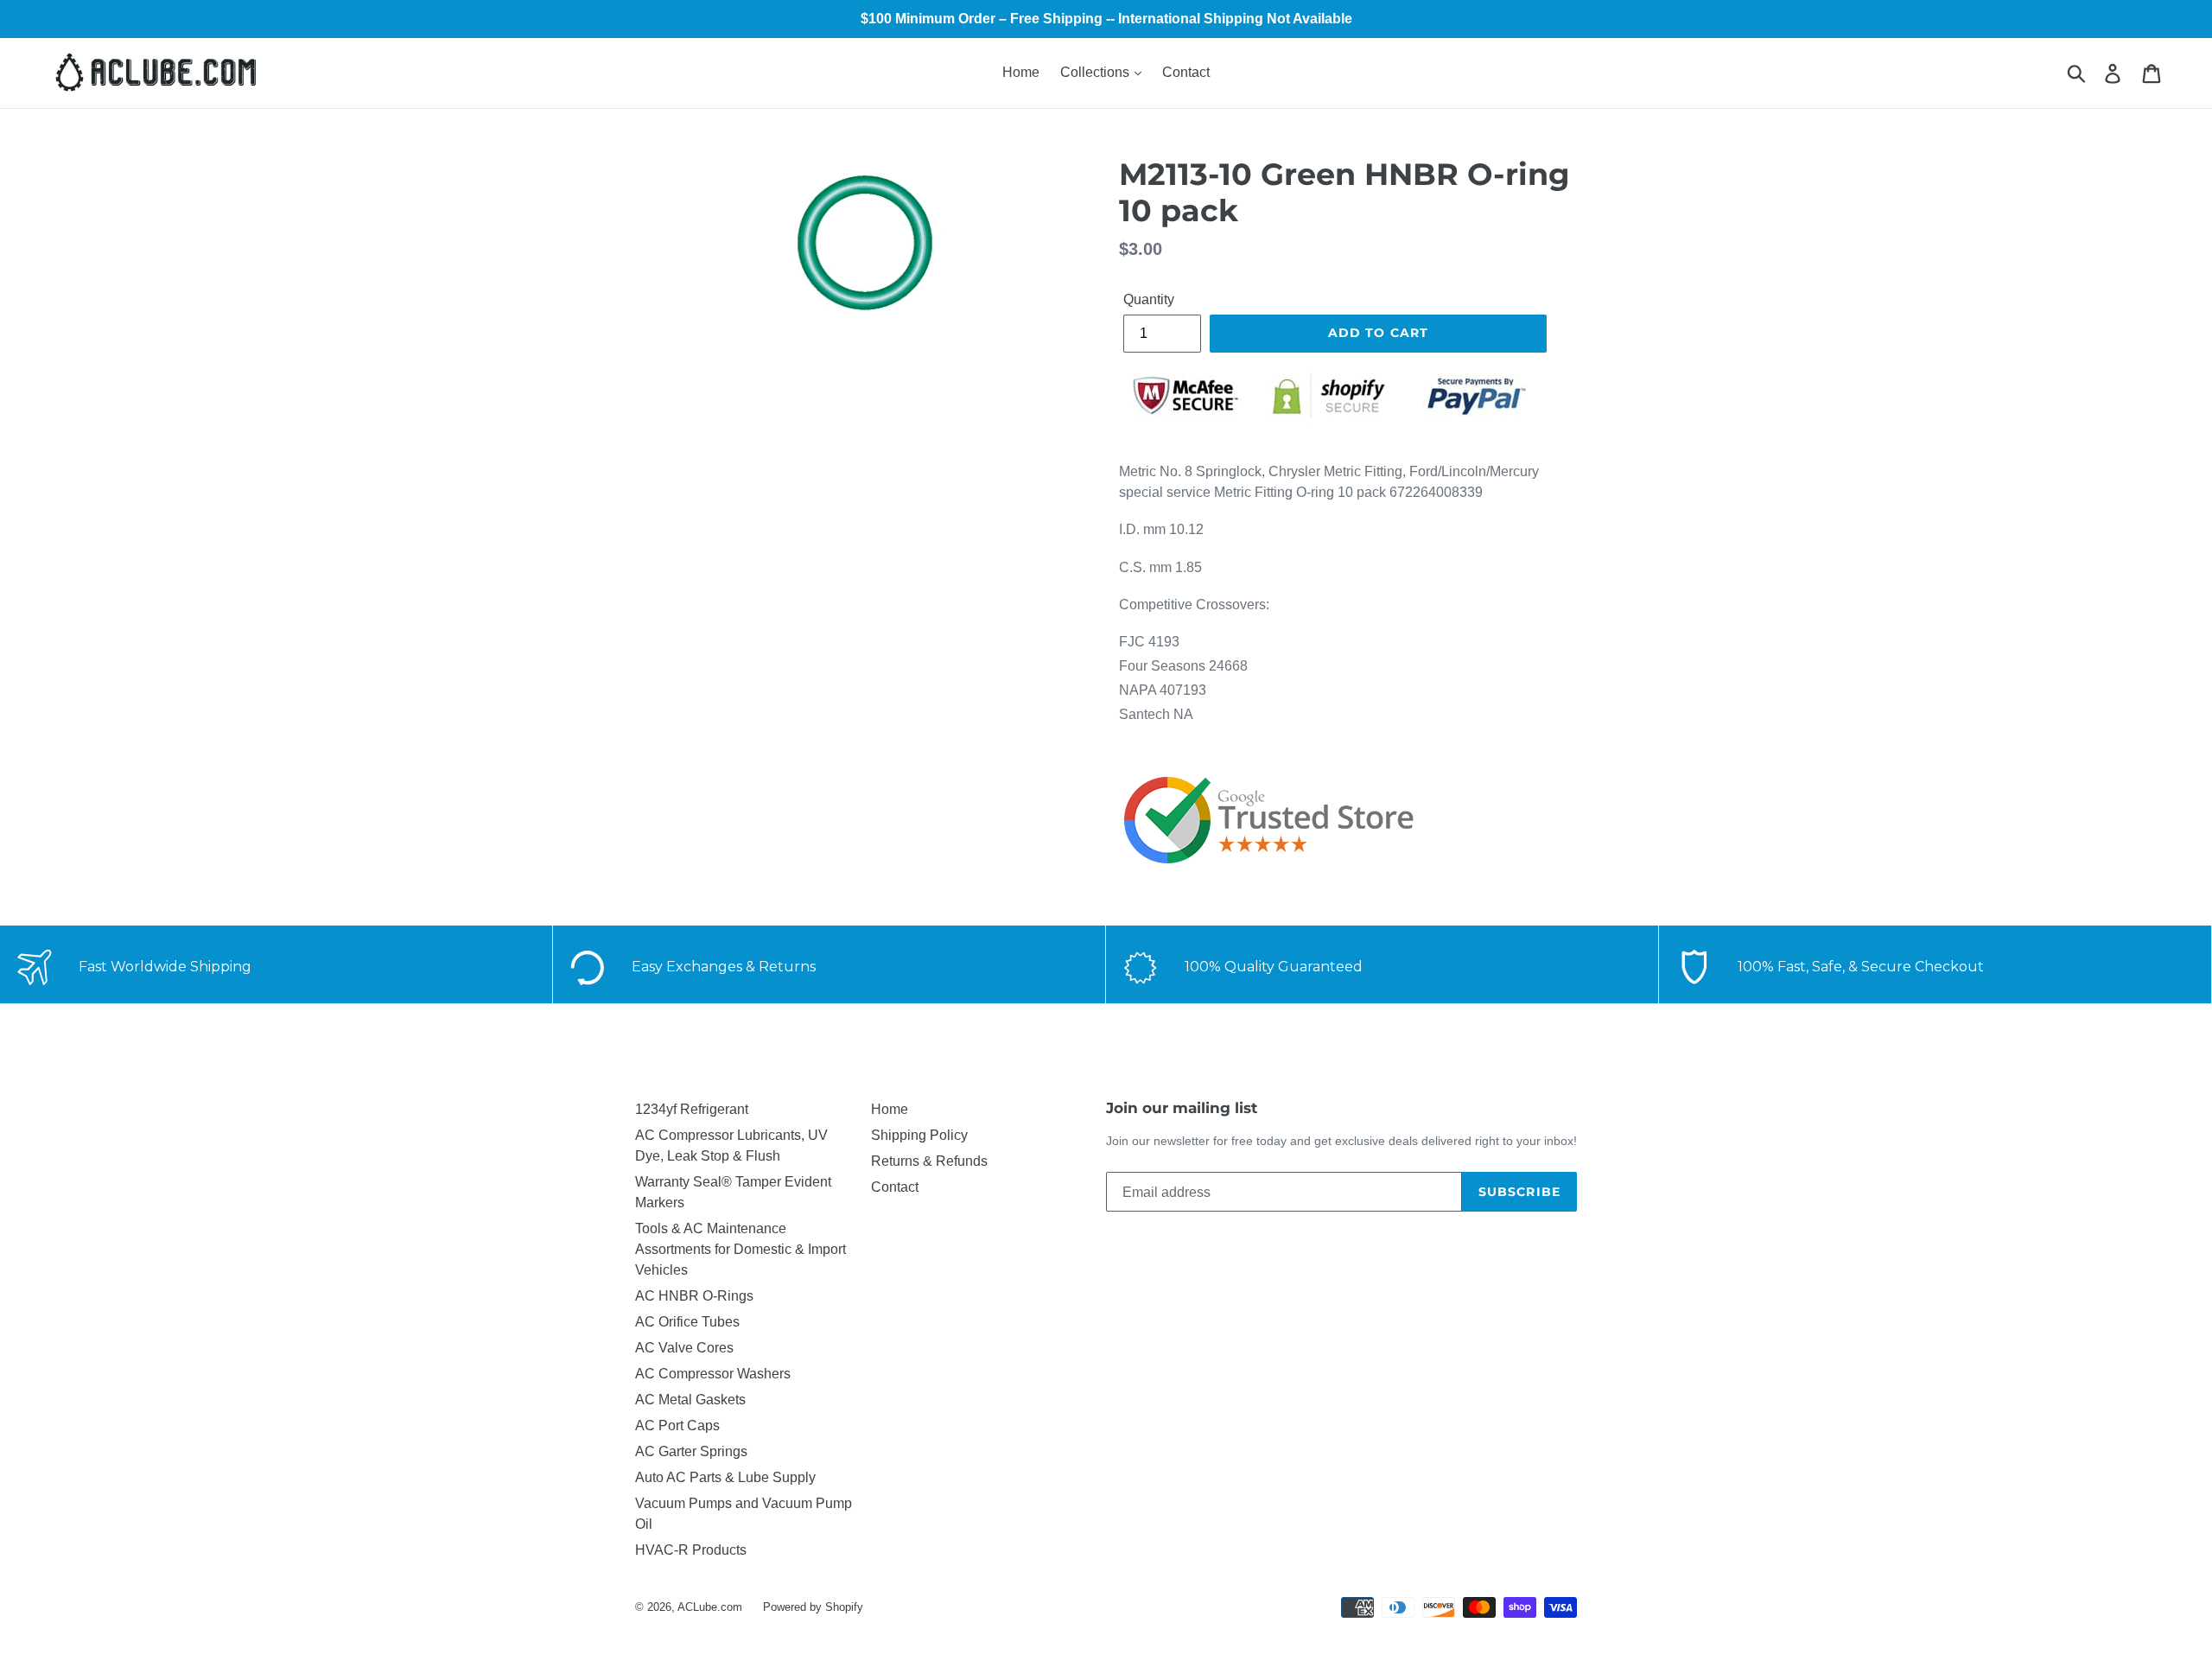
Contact (1186, 72)
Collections (1096, 72)
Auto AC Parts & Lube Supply (725, 1477)
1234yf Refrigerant (692, 1109)
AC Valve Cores (684, 1348)
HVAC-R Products (691, 1550)
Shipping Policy (919, 1135)
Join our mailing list (1182, 1108)
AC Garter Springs (691, 1451)
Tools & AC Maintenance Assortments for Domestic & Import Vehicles (741, 1249)
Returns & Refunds (929, 1161)
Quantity (1149, 299)
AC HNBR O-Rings (694, 1296)
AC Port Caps (677, 1425)
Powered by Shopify (813, 1607)
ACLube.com (710, 1607)
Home (1021, 72)
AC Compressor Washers (713, 1374)
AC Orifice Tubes (687, 1322)
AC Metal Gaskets (690, 1400)
